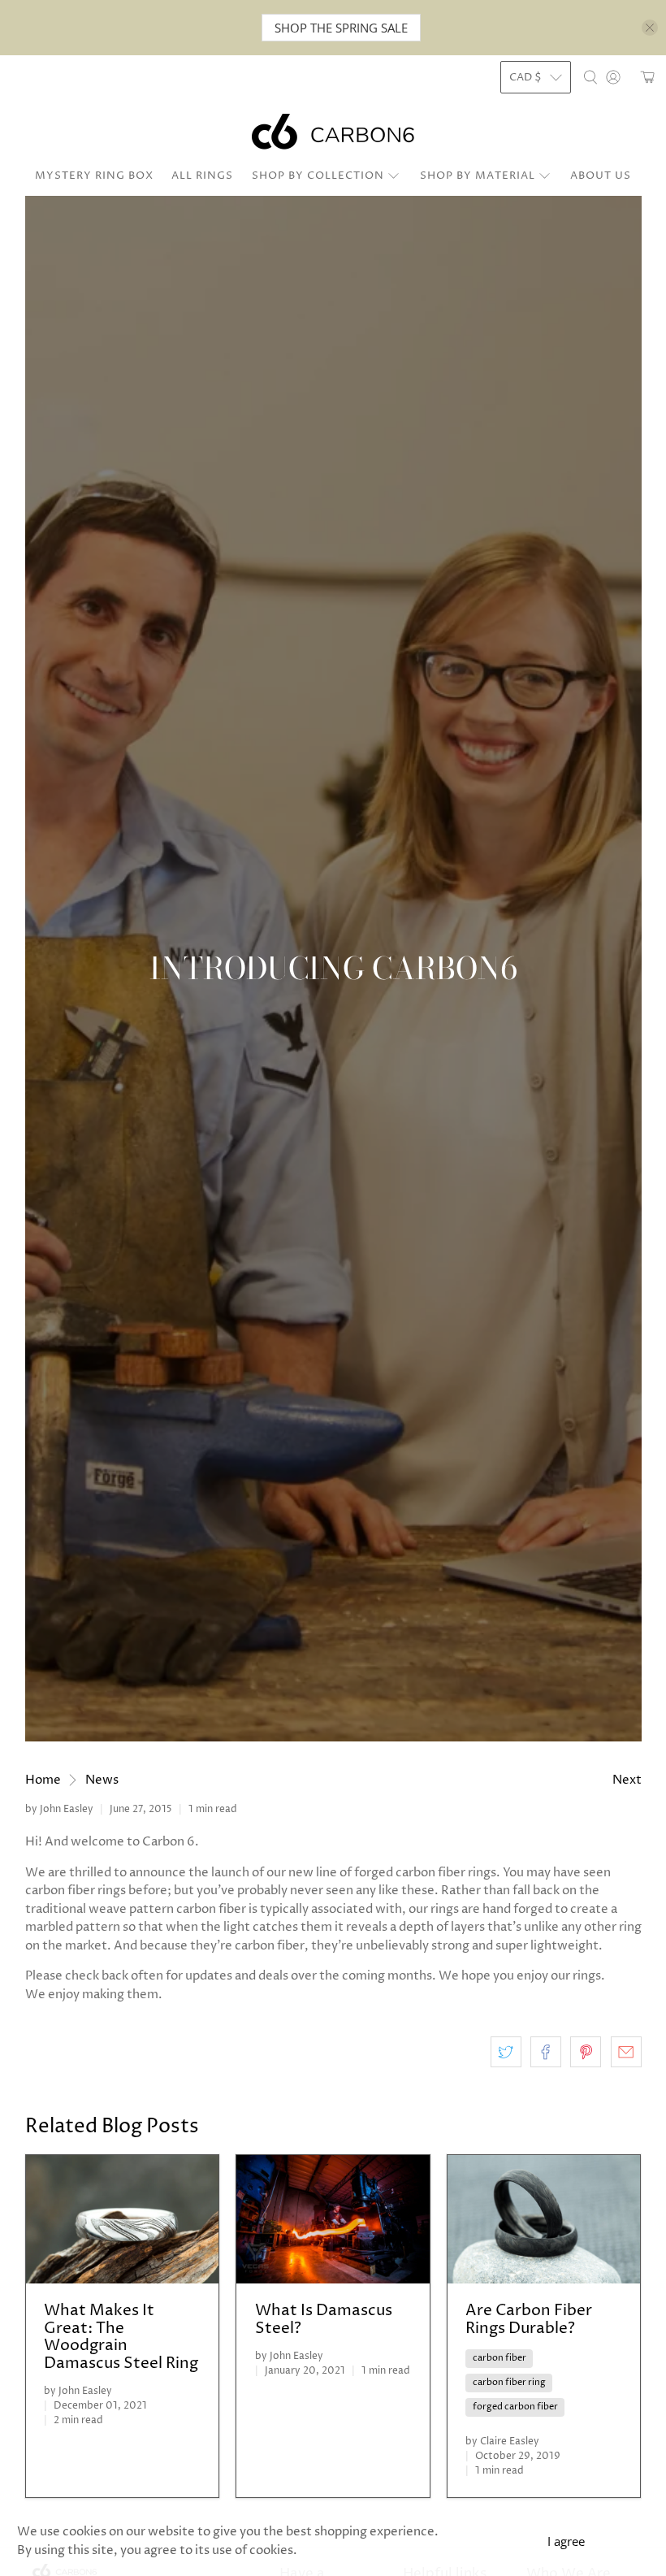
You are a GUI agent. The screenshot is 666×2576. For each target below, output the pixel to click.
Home (43, 1780)
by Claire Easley (502, 2442)
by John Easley (59, 1809)
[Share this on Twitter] (506, 2052)
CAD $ (525, 77)
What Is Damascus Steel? (324, 2320)
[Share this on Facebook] (546, 2052)
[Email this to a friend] (626, 2052)
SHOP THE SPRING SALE (341, 28)
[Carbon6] (333, 132)
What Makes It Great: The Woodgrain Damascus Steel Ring (121, 2337)
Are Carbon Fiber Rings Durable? (529, 2320)
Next (627, 1780)
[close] (650, 28)
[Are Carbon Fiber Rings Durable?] (544, 2219)
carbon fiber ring (509, 2382)
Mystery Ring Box (94, 176)
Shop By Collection (318, 176)
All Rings (202, 176)
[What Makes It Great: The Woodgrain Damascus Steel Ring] (123, 2219)
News (102, 1780)
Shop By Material (478, 176)
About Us (601, 176)
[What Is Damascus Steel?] (333, 2219)
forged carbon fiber (515, 2407)
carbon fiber (500, 2358)
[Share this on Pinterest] (586, 2052)
